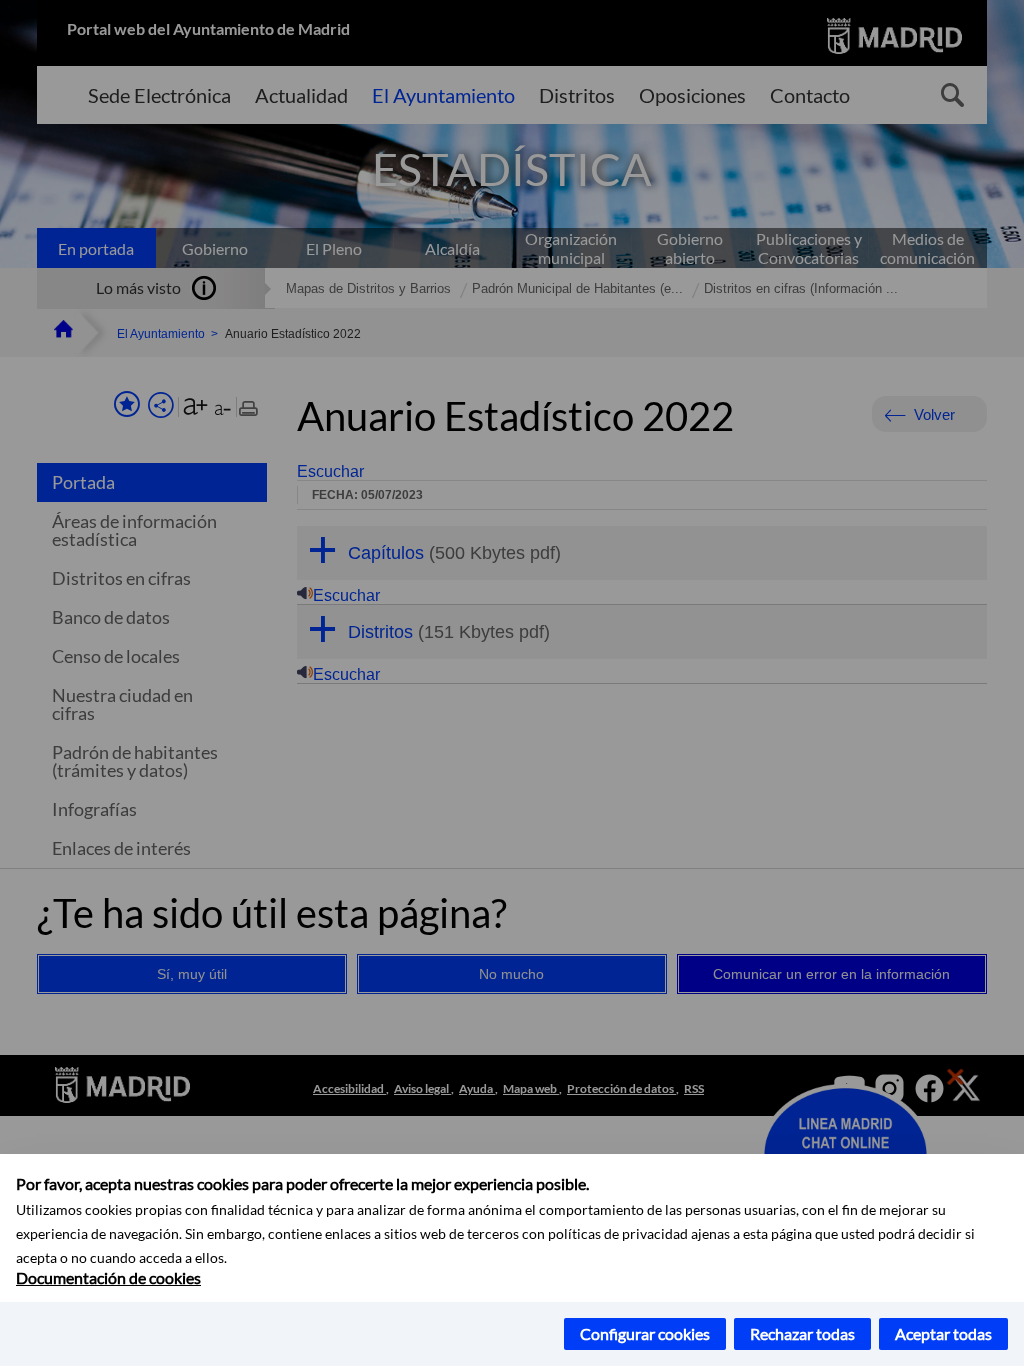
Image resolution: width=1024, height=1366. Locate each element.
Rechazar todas (802, 1333)
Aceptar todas (943, 1333)
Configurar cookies (645, 1333)
